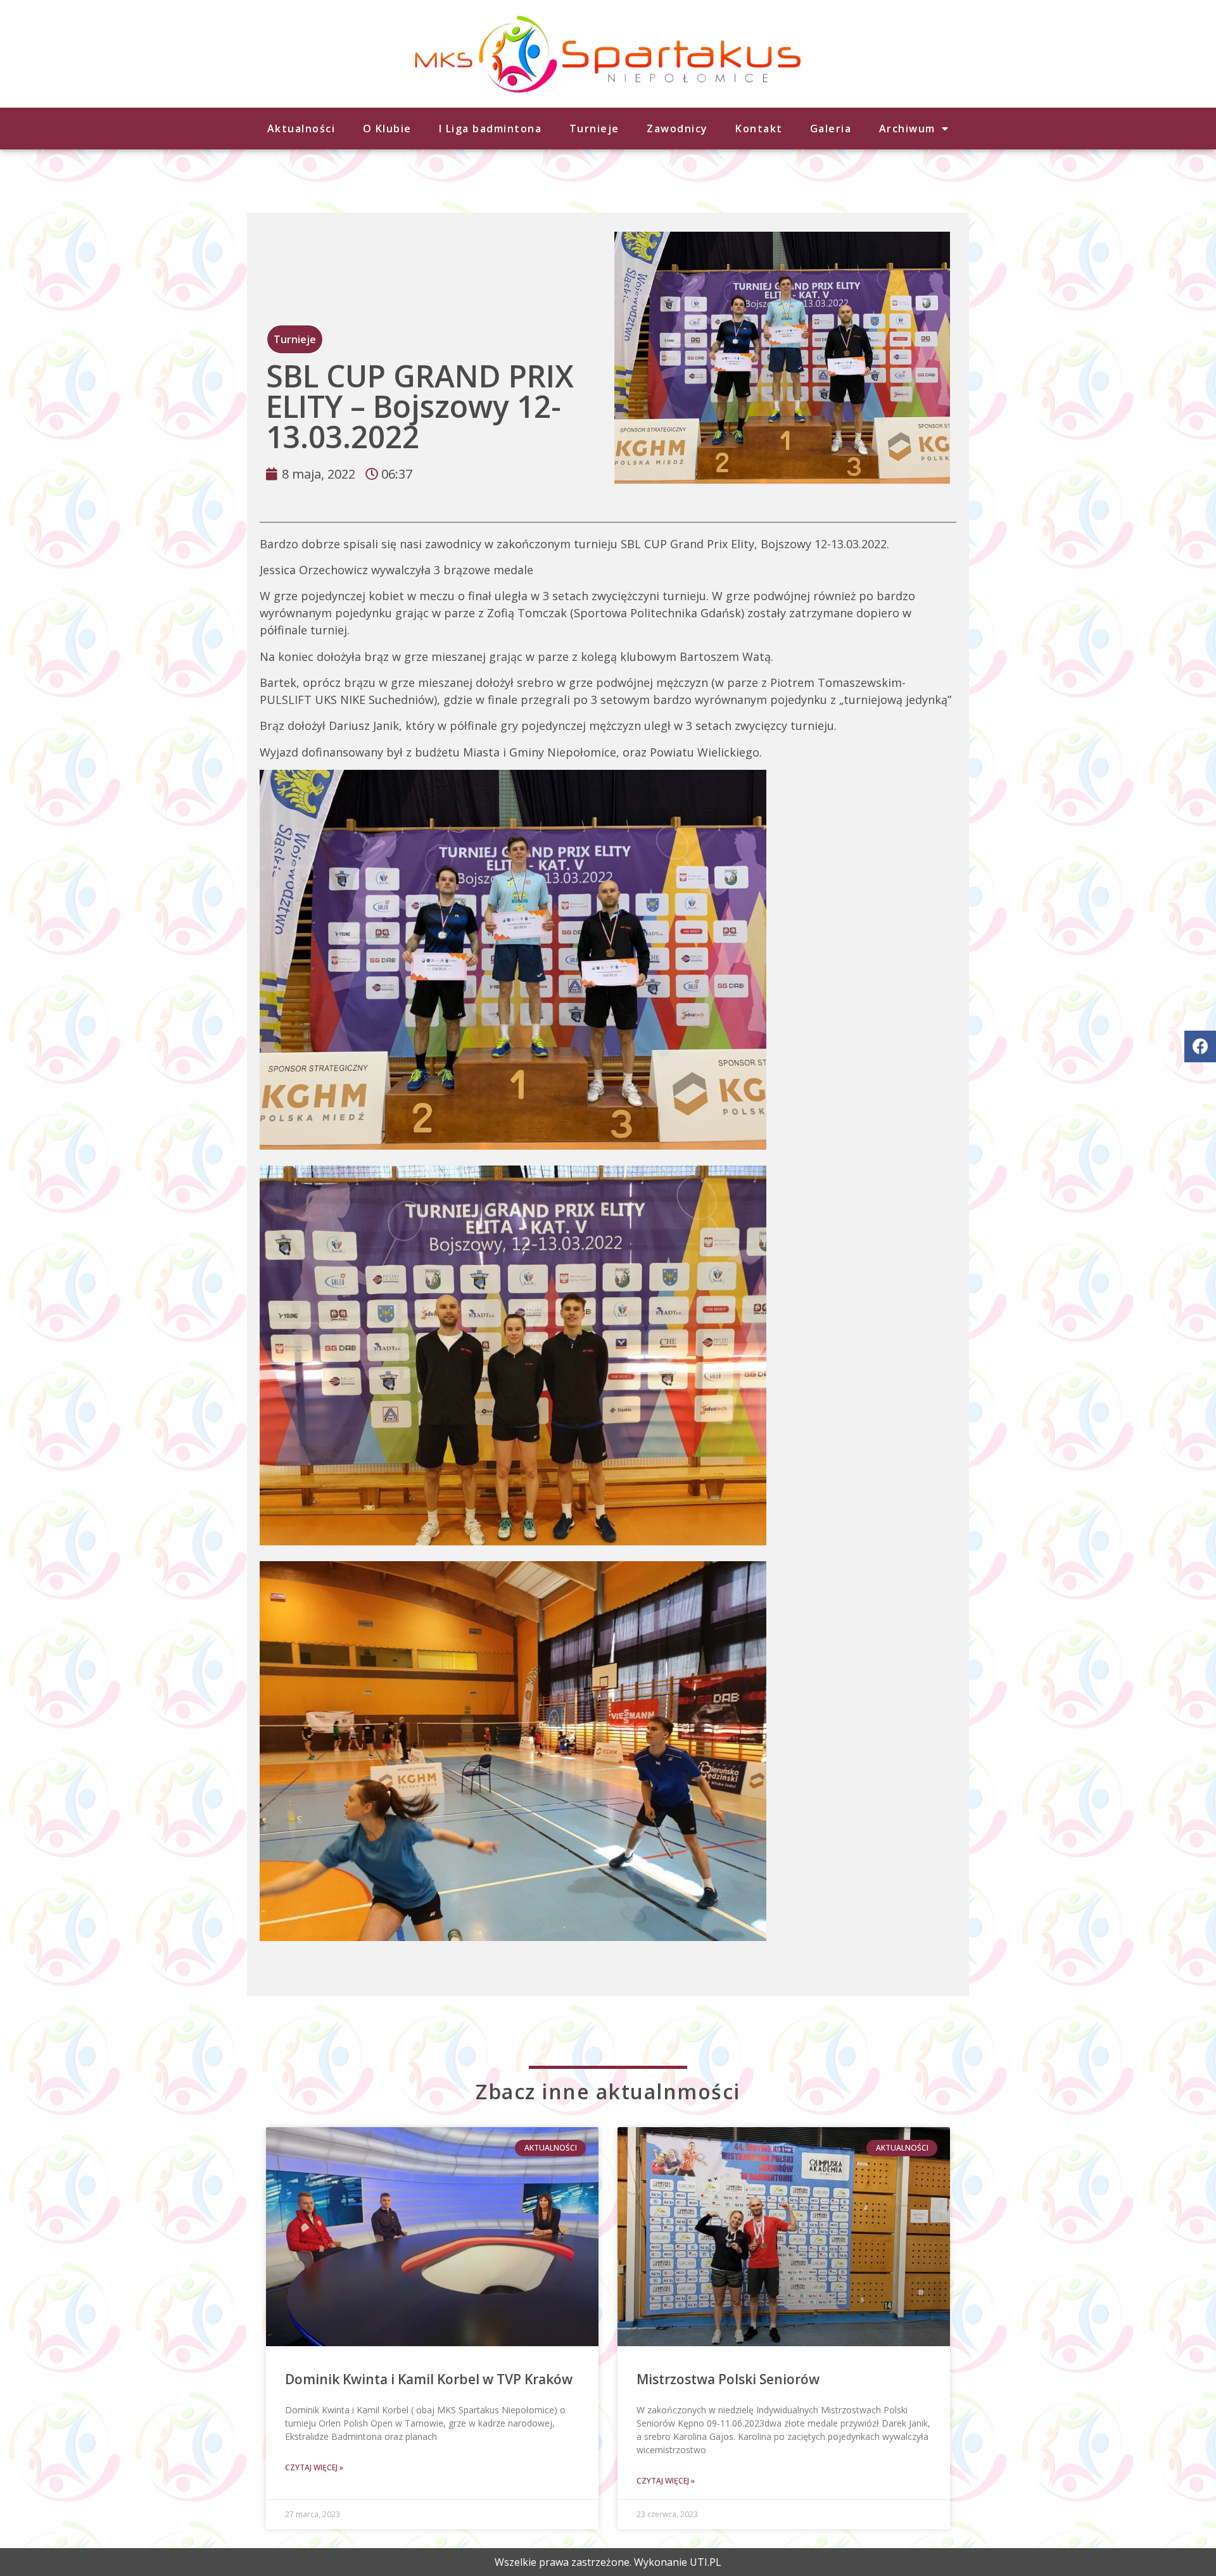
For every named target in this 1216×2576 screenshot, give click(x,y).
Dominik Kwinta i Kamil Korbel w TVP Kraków (429, 2379)
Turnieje (594, 129)
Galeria (831, 129)
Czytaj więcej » (314, 2467)
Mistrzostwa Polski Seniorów (728, 2379)
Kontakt (759, 129)
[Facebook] (1200, 1046)
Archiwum (907, 129)
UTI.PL (706, 2562)
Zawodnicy (677, 129)
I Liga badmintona (491, 129)
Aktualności (301, 129)
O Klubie (387, 129)
